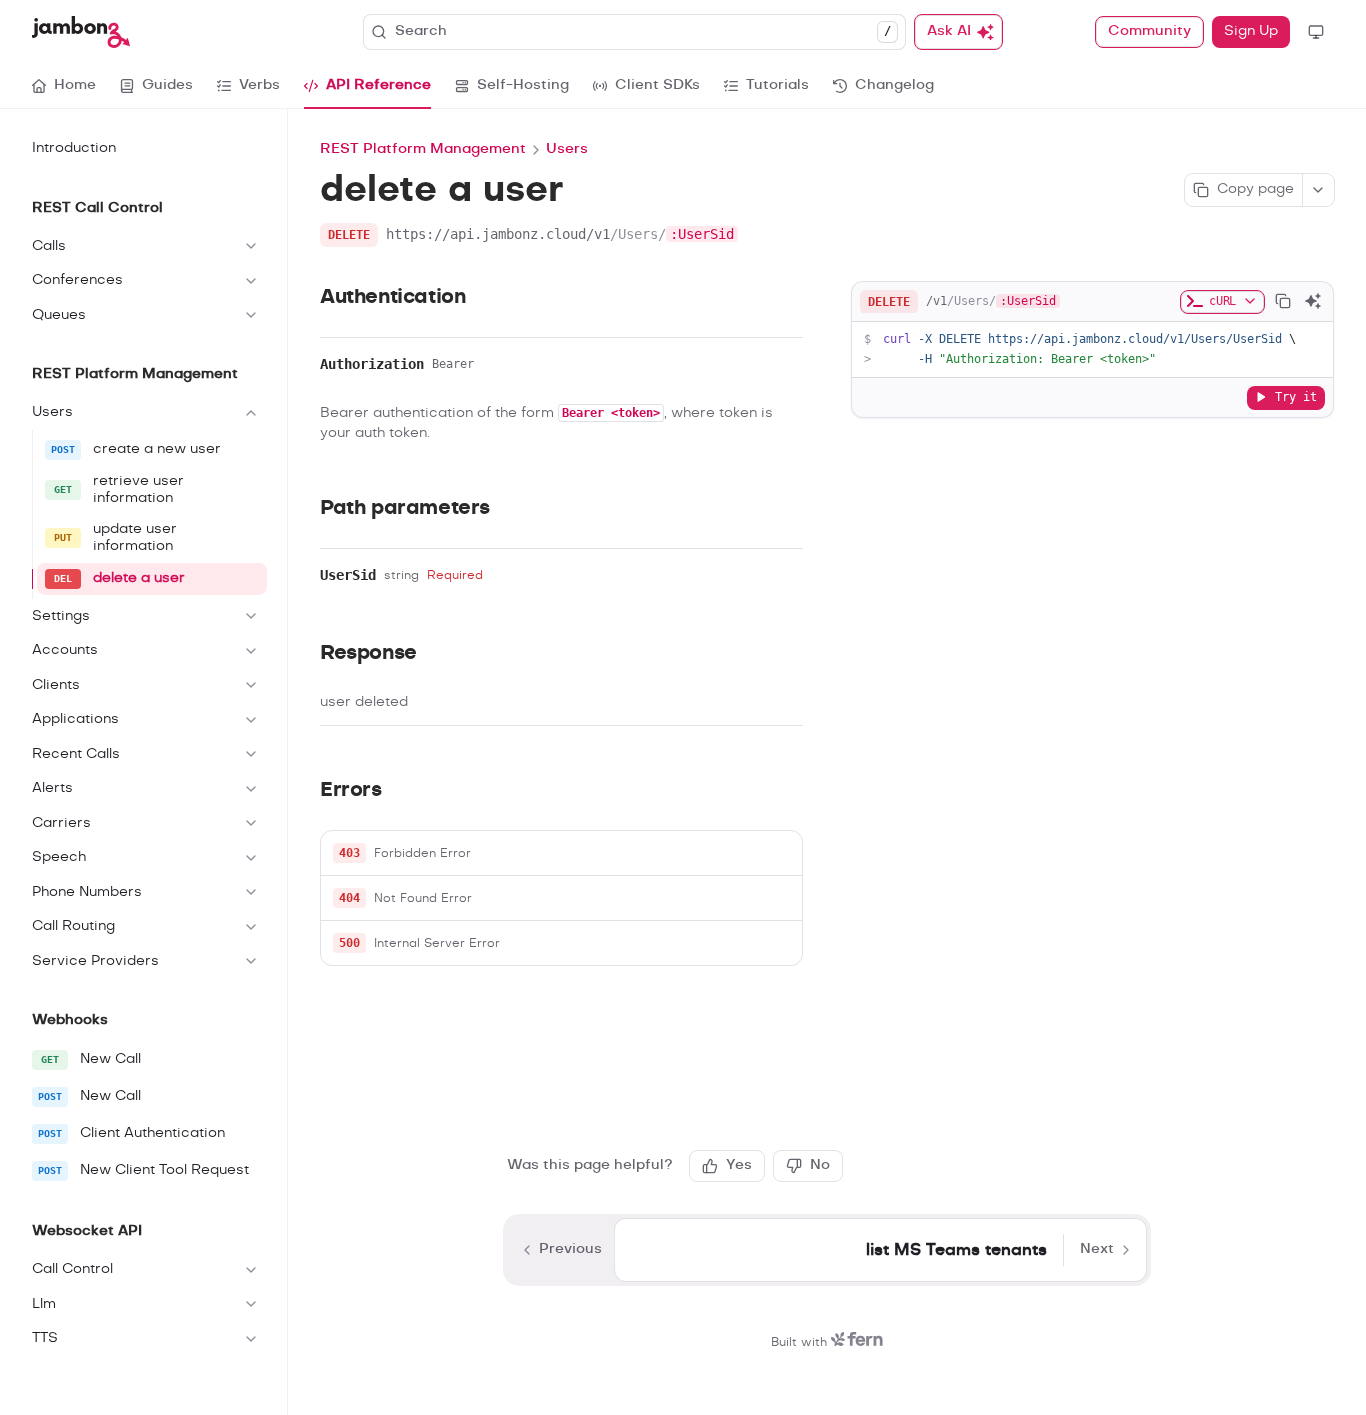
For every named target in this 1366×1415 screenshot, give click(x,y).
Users (567, 149)
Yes (739, 1165)
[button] (561, 853)
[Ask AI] (1313, 301)
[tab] (64, 86)
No (820, 1165)
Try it (1296, 396)
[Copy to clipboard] (1283, 301)
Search (643, 31)
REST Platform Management (423, 149)
